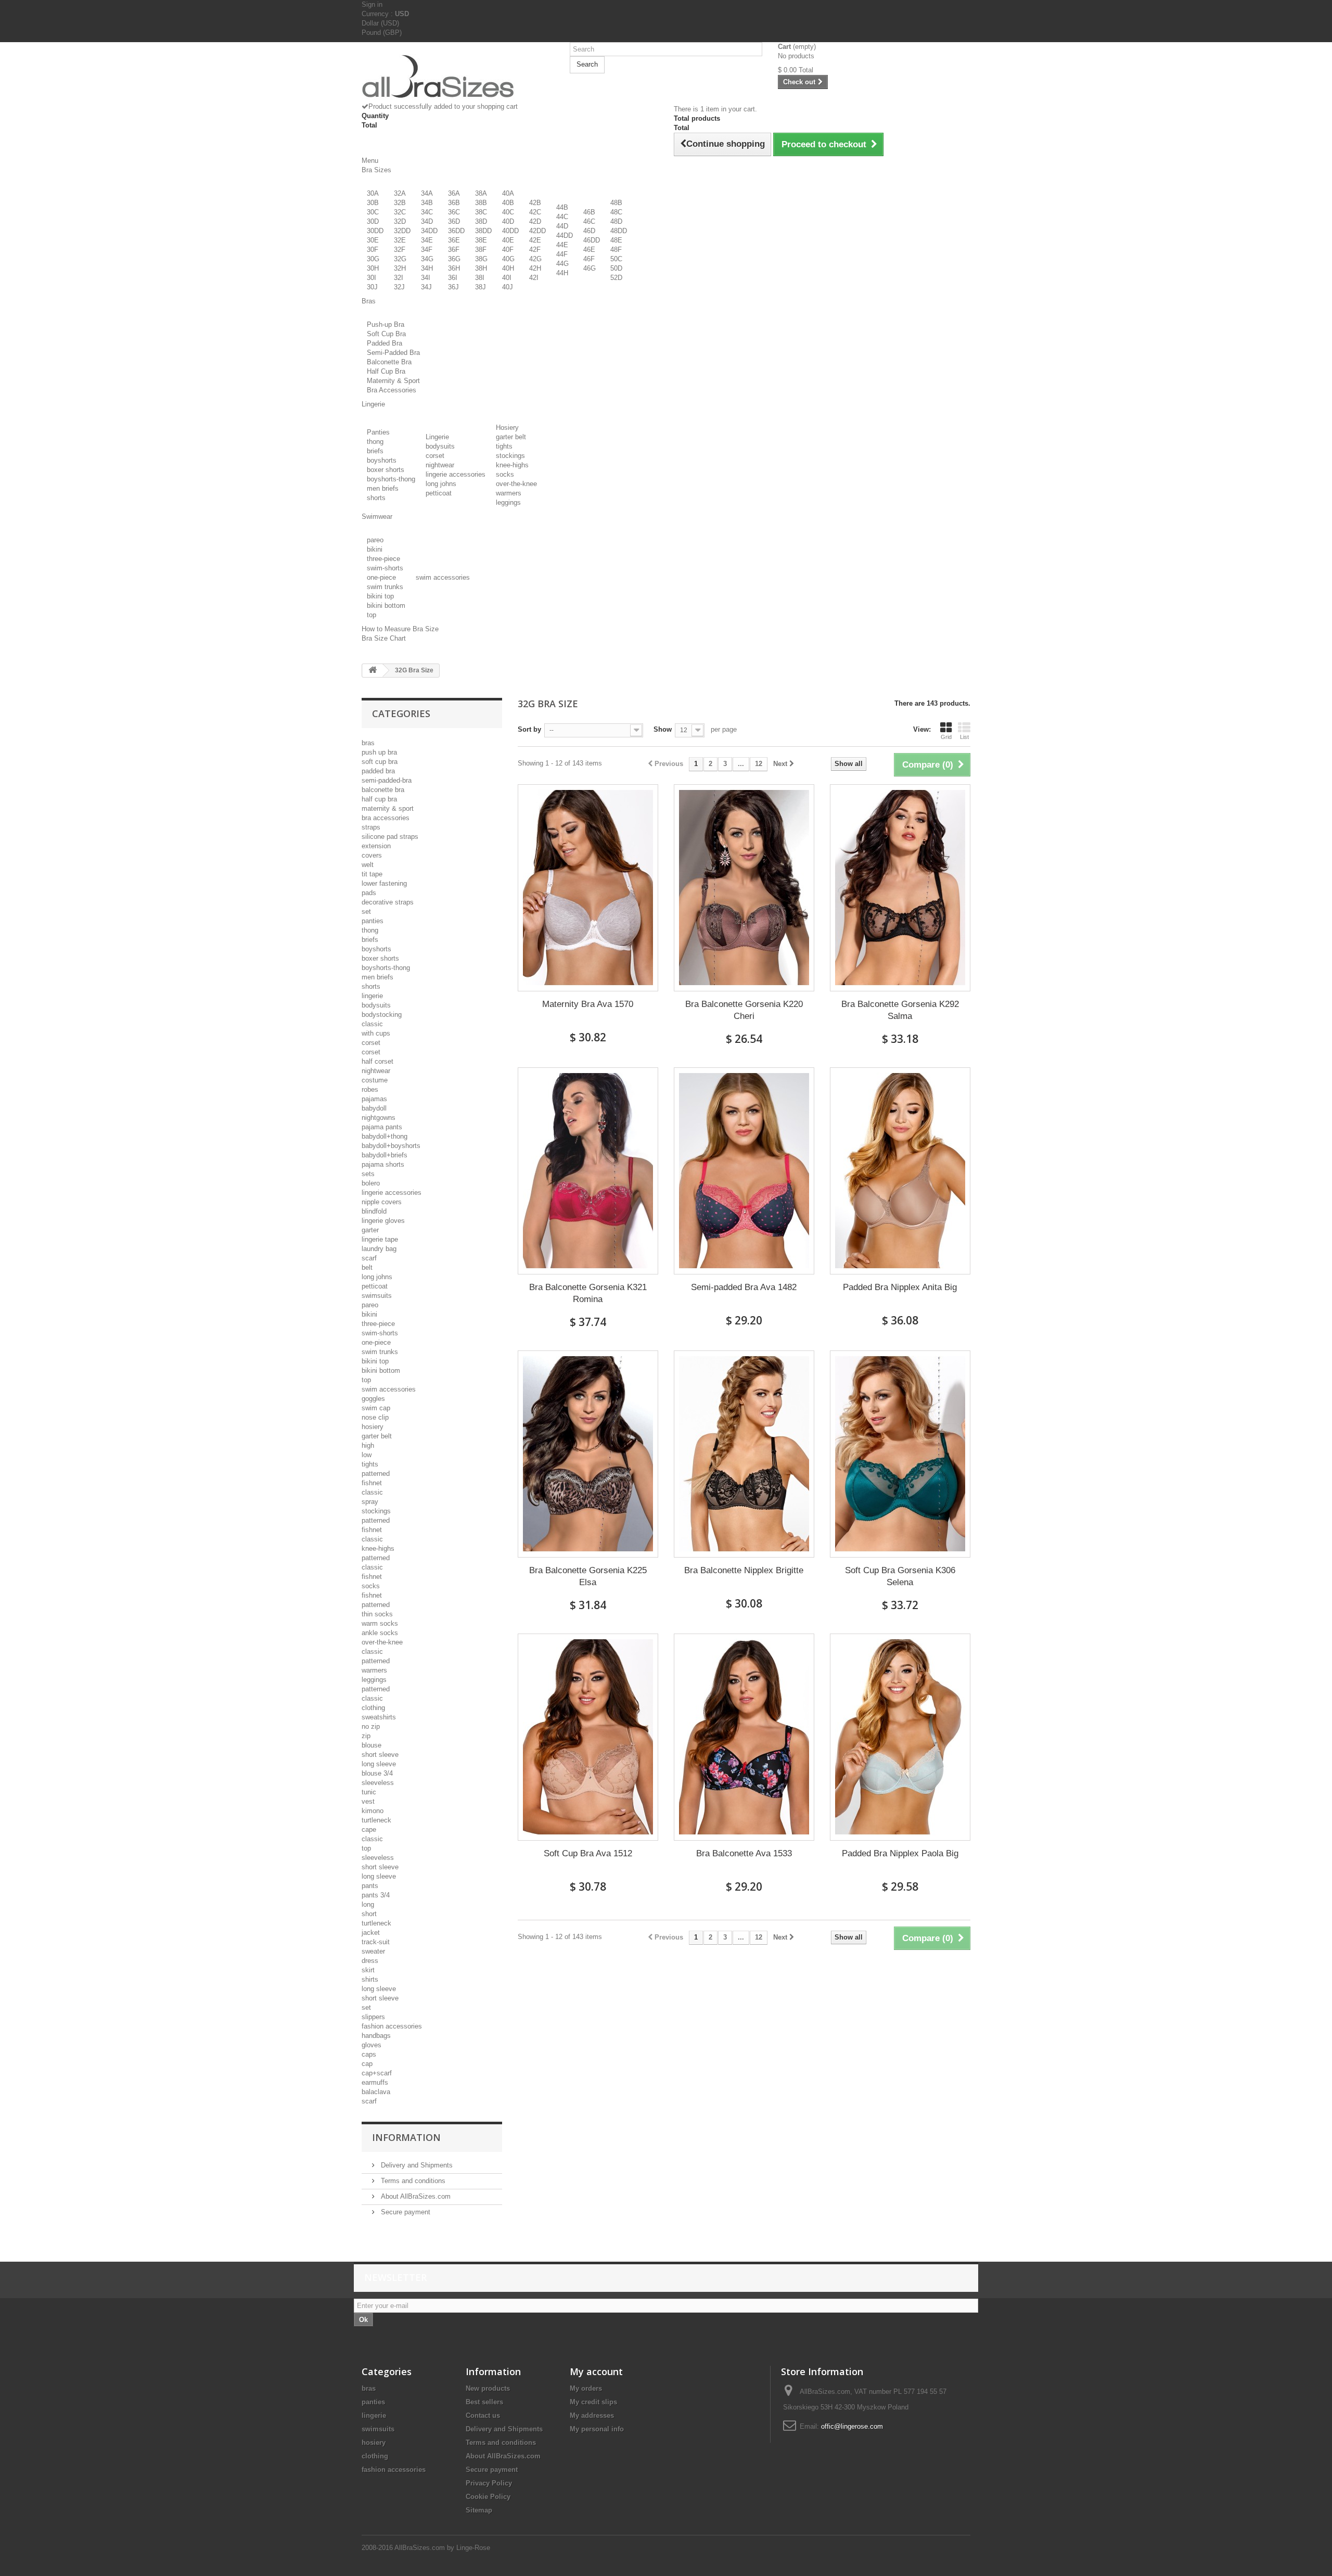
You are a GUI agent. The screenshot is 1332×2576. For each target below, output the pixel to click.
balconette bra (383, 790)
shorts (376, 498)
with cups (376, 1033)
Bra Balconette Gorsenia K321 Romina (588, 1293)
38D (481, 221)
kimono (373, 1811)
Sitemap (479, 2510)
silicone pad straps (390, 837)
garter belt (511, 437)
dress (370, 1961)
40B (508, 203)
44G (562, 264)
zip (366, 1736)
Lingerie (437, 437)
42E (535, 240)
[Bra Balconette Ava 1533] (744, 1737)
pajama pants (382, 1127)
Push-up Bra (386, 324)
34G (427, 259)
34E (427, 240)
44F (562, 254)
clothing (373, 1708)
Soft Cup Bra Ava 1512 (588, 1853)
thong (375, 442)
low (367, 1455)
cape (369, 1829)
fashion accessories (392, 2026)
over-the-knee (516, 484)
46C (589, 221)
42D (535, 221)
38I (480, 278)
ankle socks (380, 1633)
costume (375, 1080)
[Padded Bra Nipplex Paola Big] (900, 1737)
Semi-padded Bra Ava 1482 (744, 1287)
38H (481, 268)
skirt (368, 1970)
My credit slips (593, 2402)
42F (535, 250)
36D (454, 221)
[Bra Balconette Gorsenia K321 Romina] (588, 1171)
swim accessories (443, 577)
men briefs (383, 488)
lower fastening (384, 883)
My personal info (597, 2429)
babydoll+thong (385, 1136)
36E (454, 240)
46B (589, 212)
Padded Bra (385, 343)
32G (400, 259)
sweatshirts (379, 1717)
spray (370, 1502)
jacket (371, 1933)
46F (589, 259)
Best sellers (484, 2402)
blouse (372, 1745)
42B (535, 203)
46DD (592, 240)
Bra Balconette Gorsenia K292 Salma (900, 1010)
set (366, 911)
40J (508, 287)
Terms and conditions (412, 2181)
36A (454, 193)
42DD (537, 231)
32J (399, 287)
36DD (456, 231)
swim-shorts (385, 568)
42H (535, 268)
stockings (510, 456)
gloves (372, 2045)
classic (372, 1024)
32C (400, 212)
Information (406, 2137)
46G (590, 268)
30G (373, 259)
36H (454, 268)
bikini (375, 549)
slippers (373, 2017)
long (368, 1904)
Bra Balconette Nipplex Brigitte (744, 1570)
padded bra (378, 771)
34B (427, 203)
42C (535, 212)
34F (427, 250)
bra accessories (386, 818)
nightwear (440, 465)
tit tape (372, 874)
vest (368, 1801)
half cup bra (379, 799)
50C (616, 259)
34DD (429, 231)
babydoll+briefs (385, 1155)
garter (370, 1230)
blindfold (374, 1211)
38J (481, 287)
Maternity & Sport (393, 381)
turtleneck (376, 1820)
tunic (369, 1792)
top (372, 615)
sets (368, 1174)
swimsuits (377, 1296)
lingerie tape (380, 1239)
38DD (483, 231)
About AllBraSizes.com (415, 2196)
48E (616, 240)
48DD (619, 231)
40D (508, 221)
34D (427, 221)
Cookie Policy (488, 2497)
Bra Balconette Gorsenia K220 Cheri (744, 1010)
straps (371, 827)
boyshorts (382, 460)
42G (535, 259)
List (964, 737)
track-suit (376, 1942)
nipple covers (382, 1202)
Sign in (372, 4)
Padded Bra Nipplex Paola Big (900, 1853)
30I (372, 278)
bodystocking (382, 1015)
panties (373, 921)
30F (373, 250)
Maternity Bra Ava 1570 (588, 1004)
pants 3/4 (376, 1895)
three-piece (383, 559)
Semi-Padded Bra (393, 353)
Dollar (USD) (380, 23)
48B (616, 203)
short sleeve (380, 1755)
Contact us (483, 2415)
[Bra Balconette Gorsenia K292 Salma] (900, 888)
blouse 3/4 (377, 1773)
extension (376, 846)
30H (373, 268)
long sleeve (379, 1764)
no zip (371, 1726)
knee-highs (512, 465)
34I (426, 278)
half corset (377, 1061)
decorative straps (388, 902)
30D (373, 221)
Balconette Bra (389, 362)
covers (372, 855)
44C (562, 217)
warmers (509, 493)
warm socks (380, 1623)
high (368, 1445)
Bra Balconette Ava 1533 (744, 1853)
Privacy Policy (489, 2483)
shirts (370, 1979)
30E (373, 240)
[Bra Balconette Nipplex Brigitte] (744, 1454)
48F (616, 250)
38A (481, 193)
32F (400, 250)
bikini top (380, 596)
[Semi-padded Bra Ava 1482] (744, 1171)
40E (508, 240)
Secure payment (405, 2212)
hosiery (373, 1427)
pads (369, 893)
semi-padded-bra (387, 780)
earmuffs (375, 2082)
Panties (378, 432)
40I (507, 278)
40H (508, 268)
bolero (371, 1183)
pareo (375, 540)
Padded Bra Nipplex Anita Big (900, 1287)
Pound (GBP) (382, 33)
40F (508, 250)
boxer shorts (386, 470)
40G (508, 259)
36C (454, 212)
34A (427, 193)
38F (481, 250)
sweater (373, 1951)
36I (453, 278)
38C (481, 212)
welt (368, 865)
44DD (565, 235)
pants (370, 1886)
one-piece (381, 577)
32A (400, 193)
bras (368, 743)
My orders (586, 2388)
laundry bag (379, 1249)
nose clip (375, 1417)
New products (488, 2388)
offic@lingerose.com (852, 2426)
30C (373, 212)
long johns (441, 484)
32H (400, 268)
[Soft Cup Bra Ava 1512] (588, 1737)
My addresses (592, 2415)
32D (400, 221)
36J (453, 287)
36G (454, 259)
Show (663, 729)
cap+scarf (377, 2073)
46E (589, 250)
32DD (402, 231)
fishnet (372, 1483)
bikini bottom (386, 605)
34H (427, 268)
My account (596, 2371)
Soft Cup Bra (386, 334)
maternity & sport (388, 808)
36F (454, 250)
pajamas (374, 1099)
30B (373, 203)
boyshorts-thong (391, 479)
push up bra (379, 752)
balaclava (376, 2092)
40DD (510, 231)
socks (505, 474)
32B (400, 203)
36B (454, 203)
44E (562, 245)
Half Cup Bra (386, 371)
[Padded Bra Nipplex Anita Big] (900, 1171)
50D (616, 268)
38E (481, 240)
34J (426, 287)
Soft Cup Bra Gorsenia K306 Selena (900, 1576)
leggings (508, 502)
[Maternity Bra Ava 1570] (588, 888)
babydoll (374, 1108)
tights (504, 446)
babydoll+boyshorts (391, 1146)
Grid (946, 737)
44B (562, 207)
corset (435, 456)
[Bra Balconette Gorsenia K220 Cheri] (744, 888)
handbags (376, 2036)
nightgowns (379, 1118)
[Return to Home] (373, 671)
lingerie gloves (383, 1221)
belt (367, 1267)
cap (367, 2064)
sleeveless (378, 1783)
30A (373, 193)
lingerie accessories (456, 474)
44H (562, 273)
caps (369, 2054)
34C (427, 212)
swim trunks (385, 587)
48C (616, 212)
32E (400, 240)
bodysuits (440, 446)
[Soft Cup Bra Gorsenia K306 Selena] (900, 1454)
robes (370, 1089)
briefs (375, 451)
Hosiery (507, 428)
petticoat (439, 493)
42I (534, 278)
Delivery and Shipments (416, 2165)
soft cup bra (380, 762)
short (369, 1914)
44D (562, 226)
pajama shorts (383, 1164)
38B (481, 203)
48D (616, 221)
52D (616, 278)
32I (399, 278)
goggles (373, 1399)
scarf (369, 1258)
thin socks (377, 1614)
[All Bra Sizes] (458, 76)
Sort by (529, 729)
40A (508, 193)
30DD (375, 231)
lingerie (372, 996)
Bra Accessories (392, 390)
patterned (376, 1474)
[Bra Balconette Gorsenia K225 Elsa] (588, 1454)
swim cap (376, 1408)
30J (372, 287)
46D (589, 231)
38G (481, 259)
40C (508, 212)
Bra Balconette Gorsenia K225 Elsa (588, 1576)
